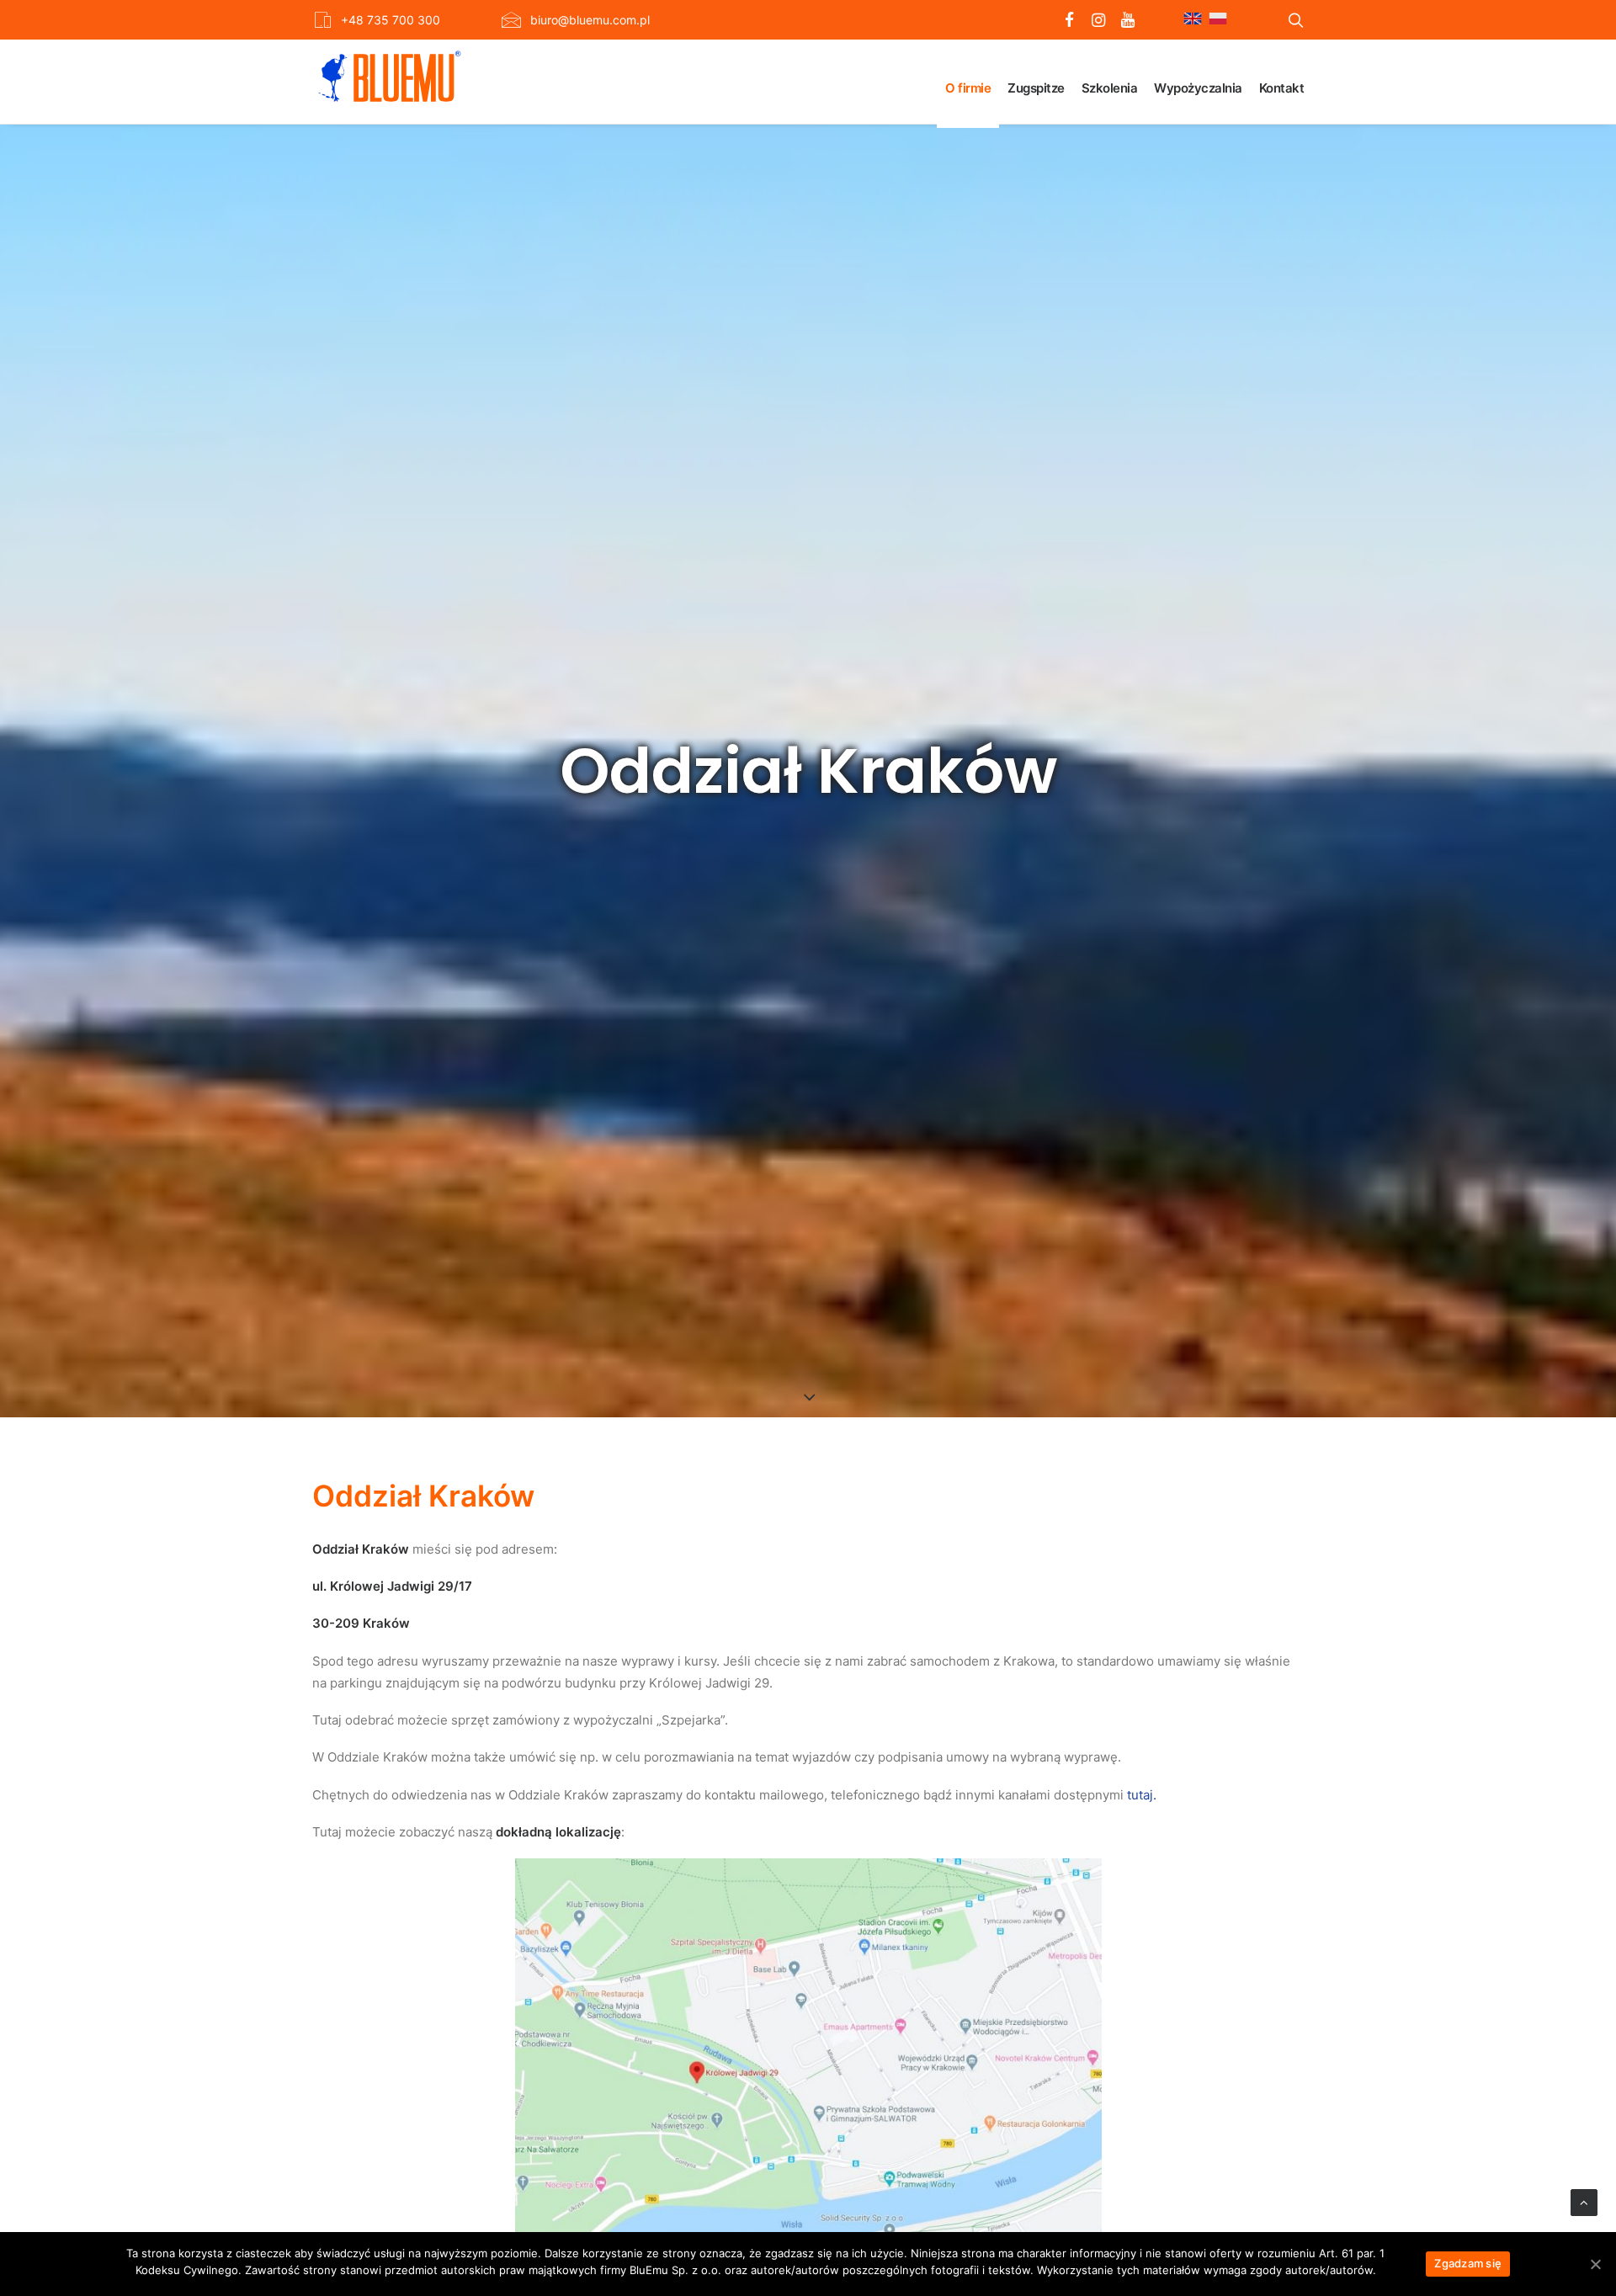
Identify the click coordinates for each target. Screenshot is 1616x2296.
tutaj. (1142, 1795)
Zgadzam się (1468, 2263)
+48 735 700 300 (391, 20)
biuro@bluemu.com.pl (590, 20)
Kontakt (1282, 88)
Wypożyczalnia (1198, 88)
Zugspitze (1036, 88)
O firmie (968, 88)
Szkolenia (1110, 88)
